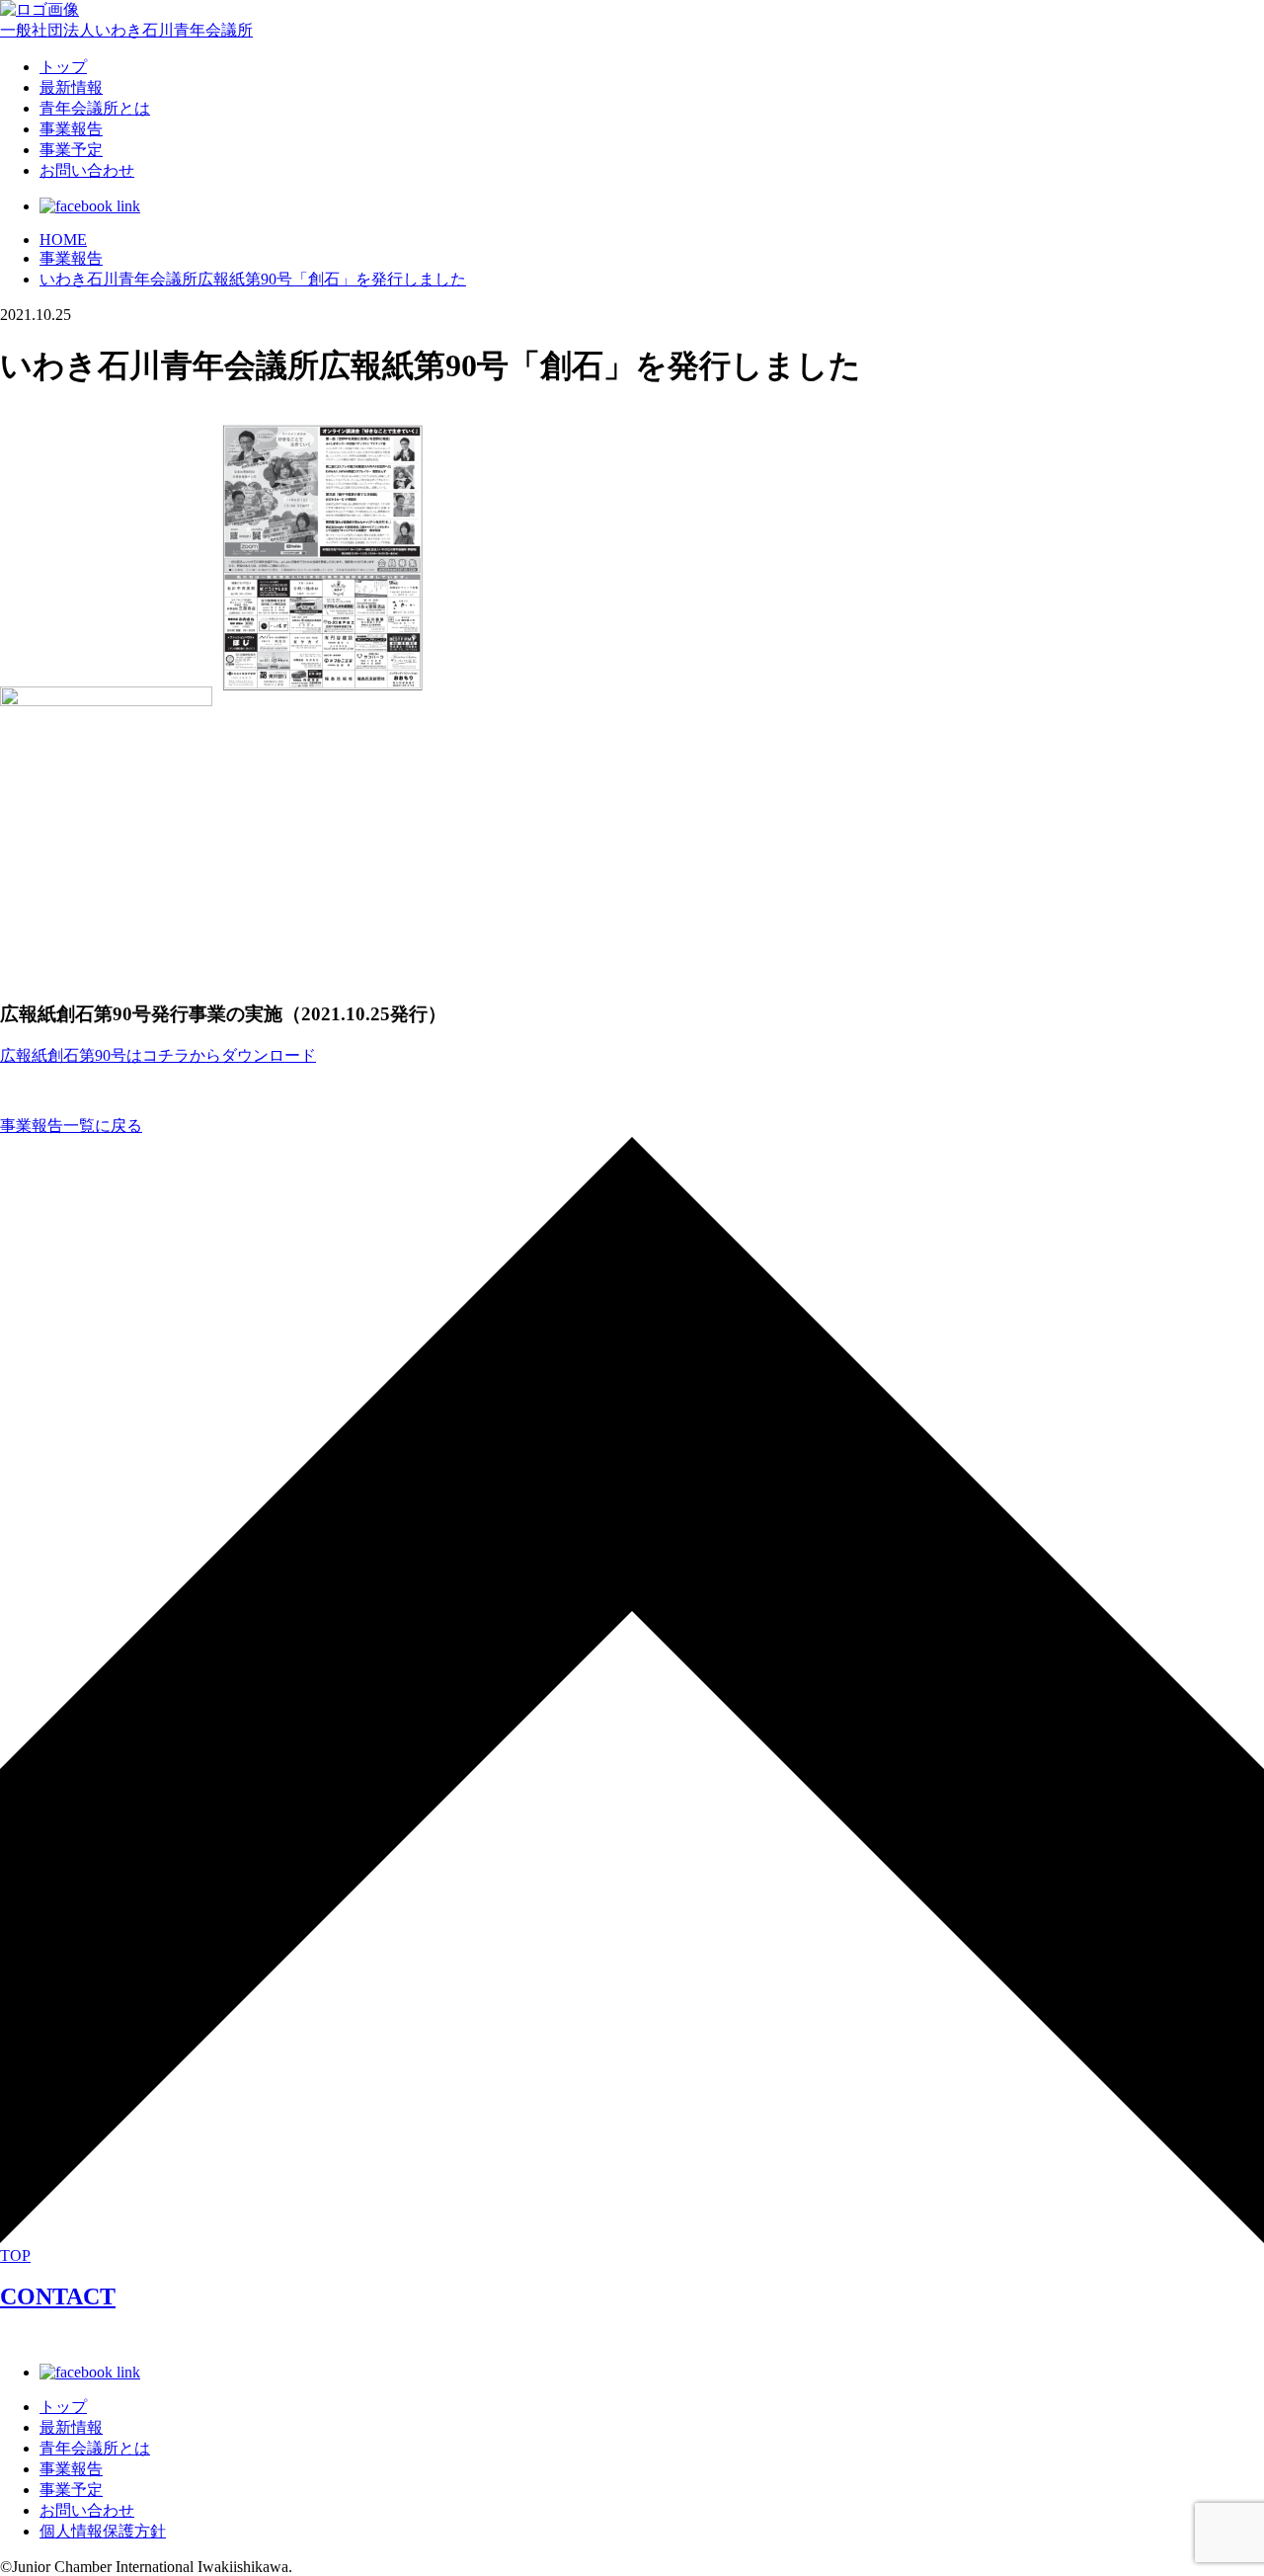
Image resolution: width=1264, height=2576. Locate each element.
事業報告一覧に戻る (71, 1126)
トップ (63, 67)
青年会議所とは (95, 108)
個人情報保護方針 (103, 2531)
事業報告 (71, 129)
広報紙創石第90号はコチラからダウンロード (158, 1055)
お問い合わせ (87, 170)
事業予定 (71, 150)
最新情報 (71, 87)
